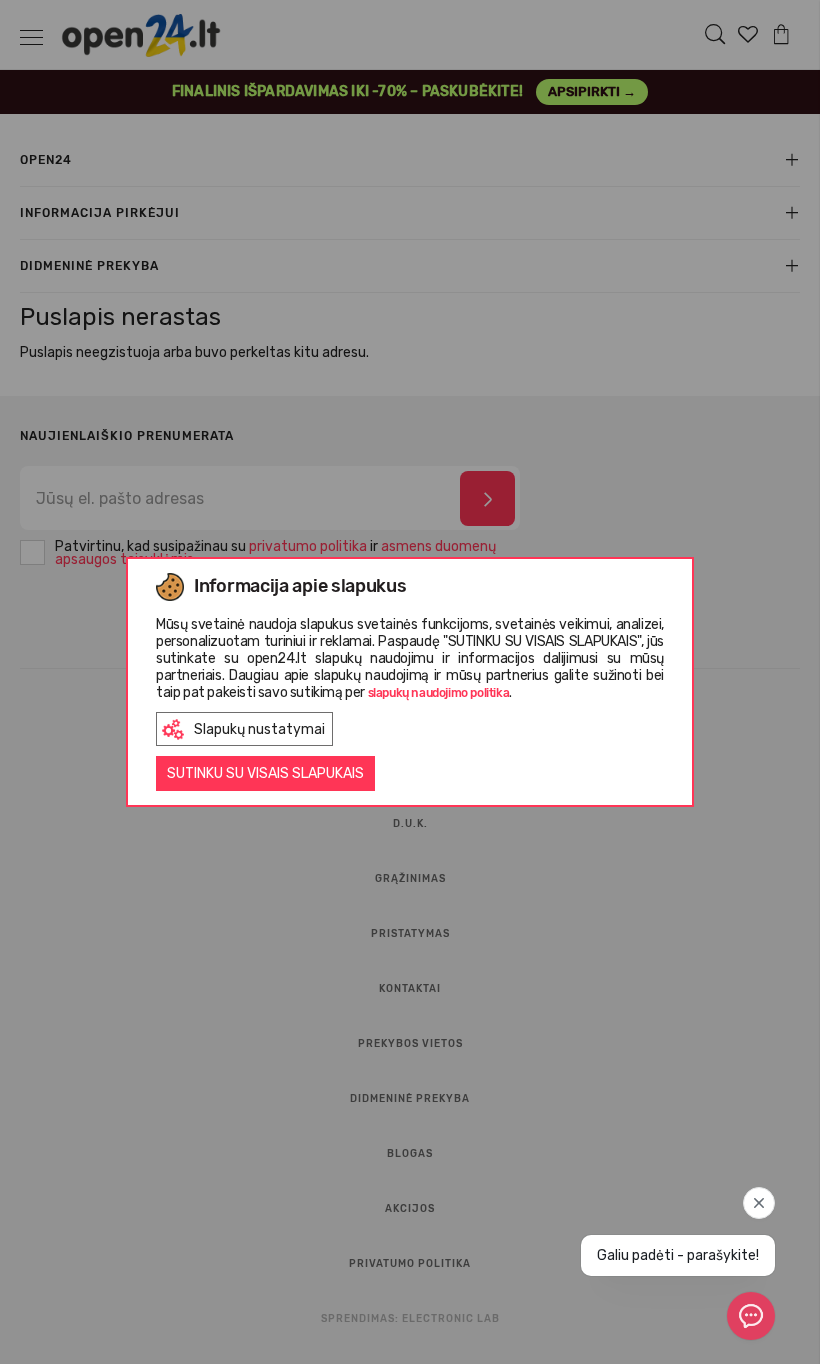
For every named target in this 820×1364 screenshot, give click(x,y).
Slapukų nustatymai (259, 729)
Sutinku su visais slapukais (265, 773)
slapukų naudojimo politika (439, 693)
